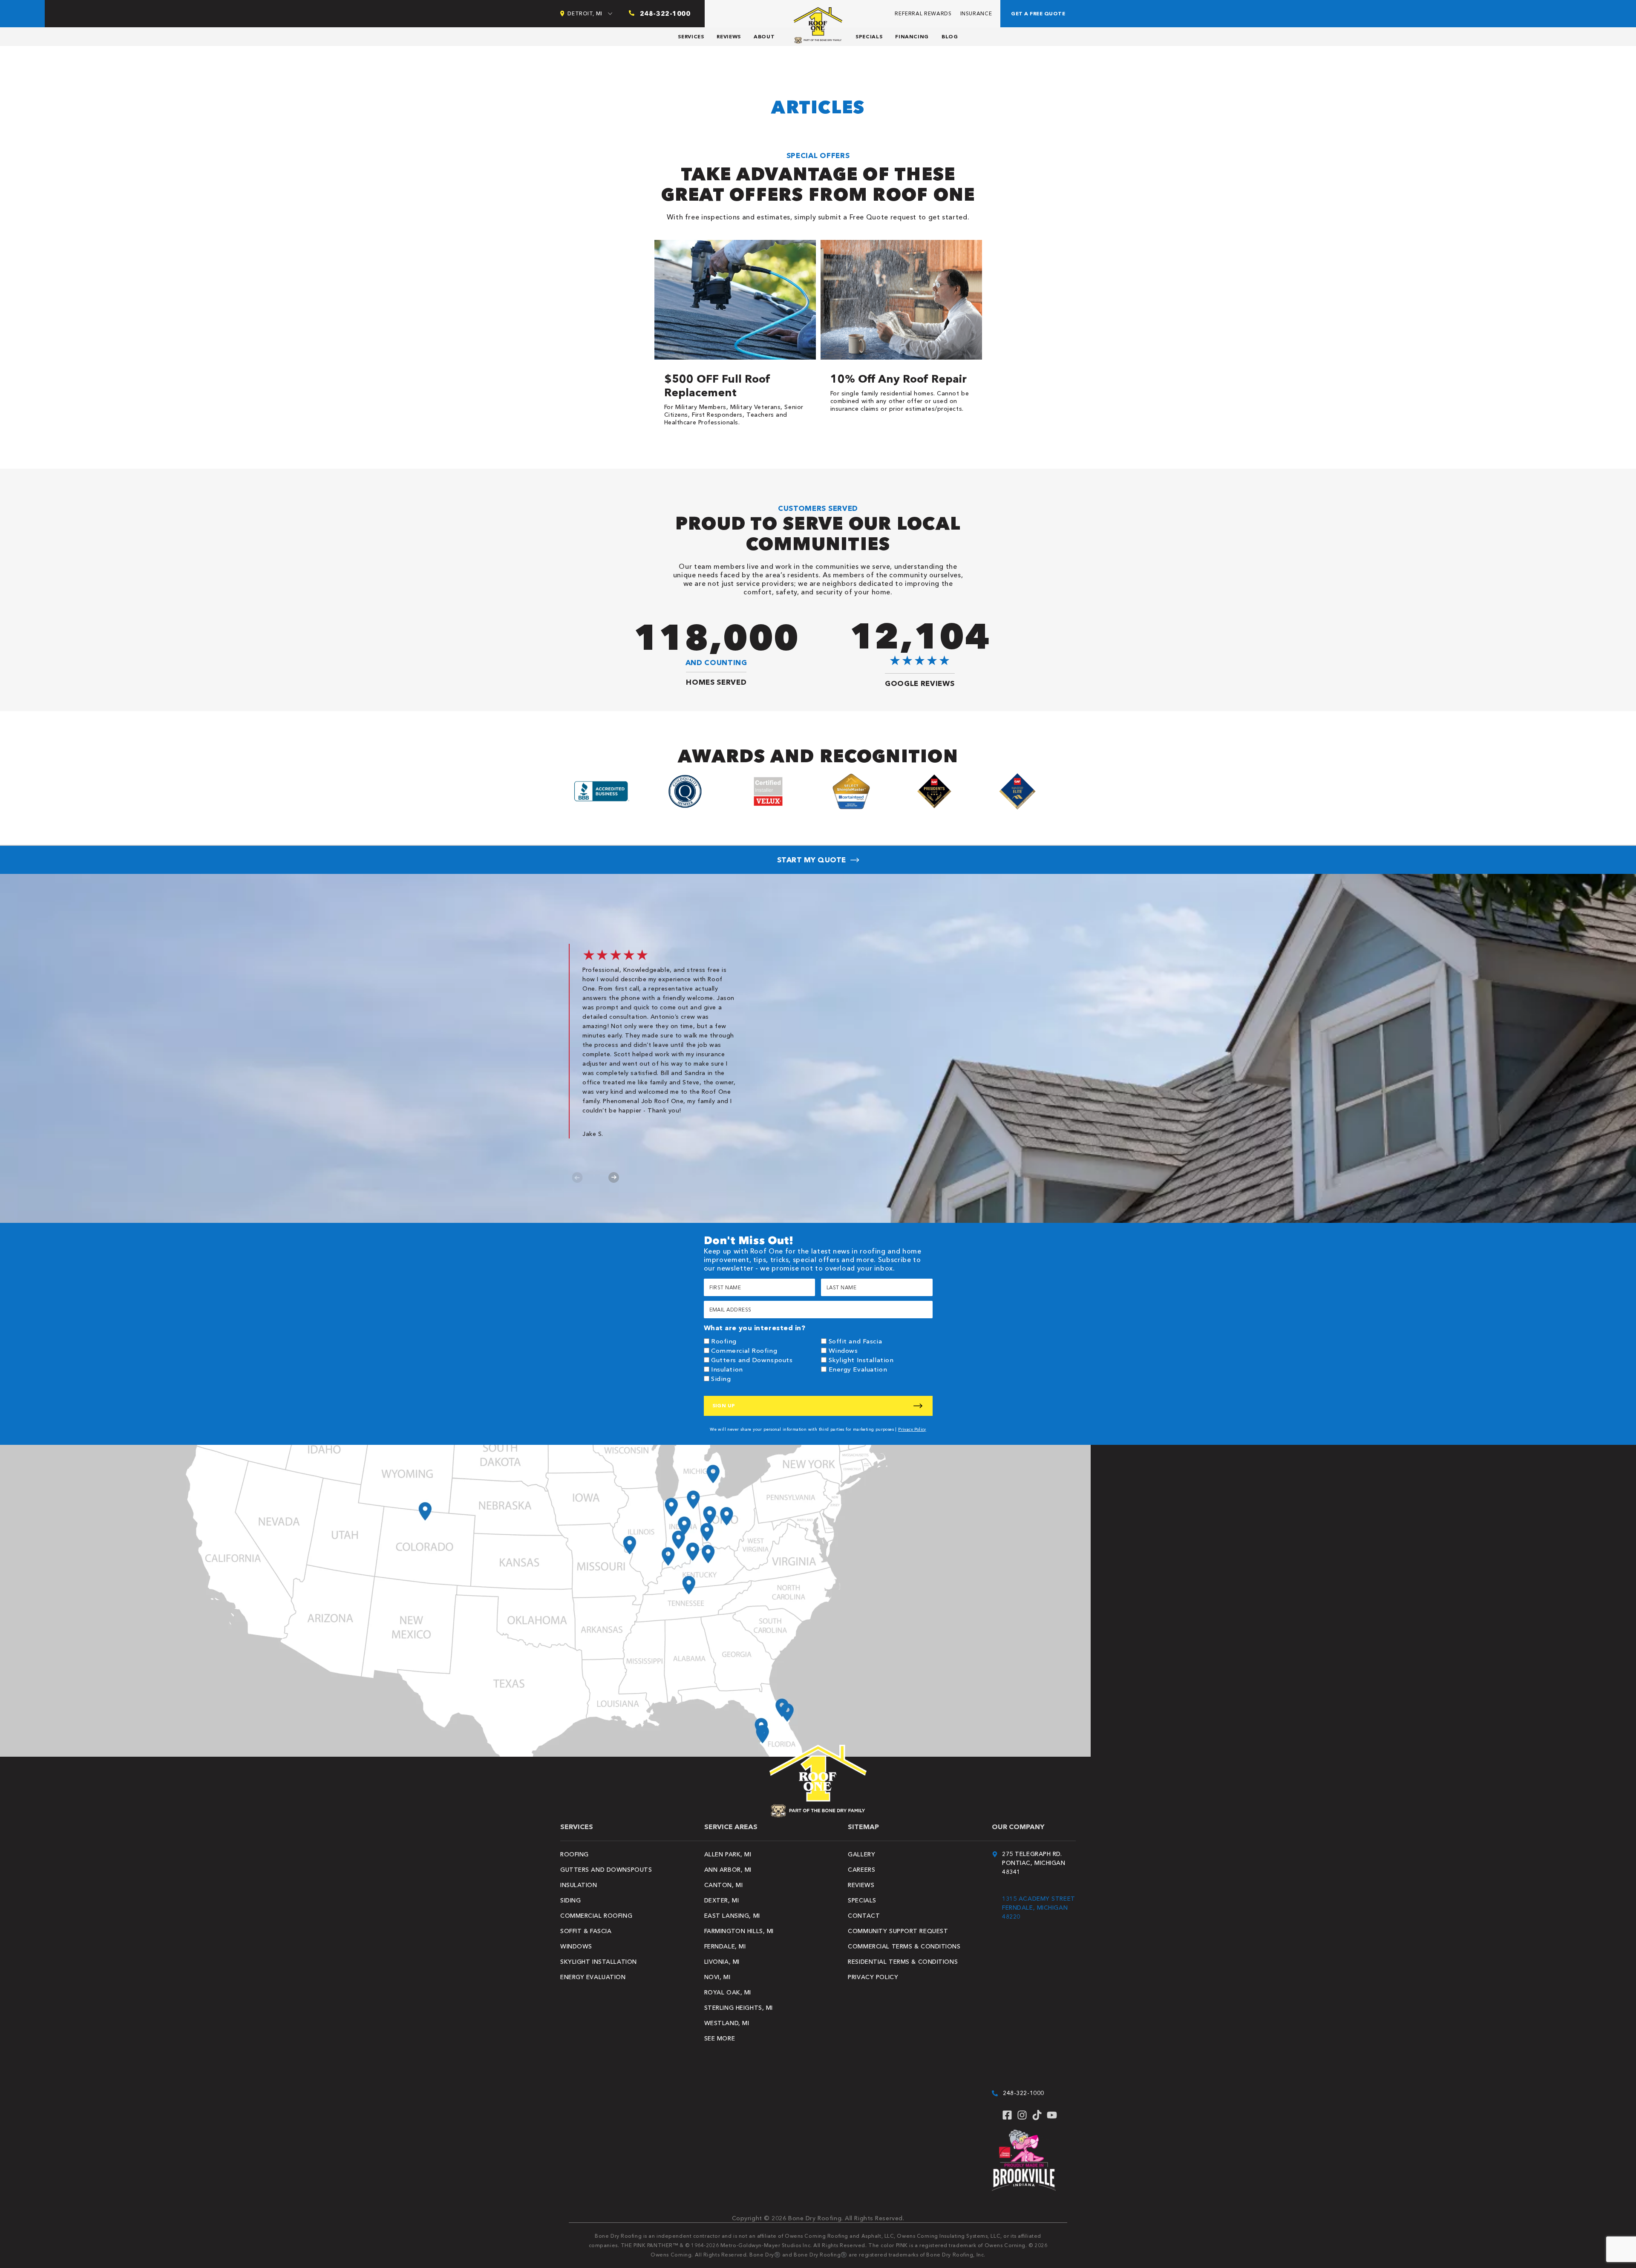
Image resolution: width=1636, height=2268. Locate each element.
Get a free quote (1038, 13)
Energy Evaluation (858, 1369)
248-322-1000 (1024, 2093)
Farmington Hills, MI (739, 1931)
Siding (721, 1379)
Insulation (727, 1369)
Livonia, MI (722, 1962)
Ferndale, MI (725, 1946)
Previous (577, 1177)
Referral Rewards (923, 13)
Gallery (861, 1854)
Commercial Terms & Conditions (904, 1946)
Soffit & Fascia (586, 1931)
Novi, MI (717, 1977)
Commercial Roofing (744, 1350)
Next (614, 1177)
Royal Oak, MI (728, 1992)
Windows (843, 1350)
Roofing (724, 1341)
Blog (950, 36)
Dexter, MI (722, 1900)
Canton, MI (724, 1885)
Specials (869, 36)
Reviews (729, 36)
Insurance (976, 13)
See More (720, 2038)
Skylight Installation (861, 1360)
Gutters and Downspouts (752, 1360)
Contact (864, 1916)
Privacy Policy (912, 1429)
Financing (912, 36)
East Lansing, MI (732, 1916)
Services (691, 36)
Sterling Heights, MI (739, 2008)
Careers (861, 1870)
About (764, 36)
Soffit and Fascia (855, 1341)
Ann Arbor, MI (728, 1870)
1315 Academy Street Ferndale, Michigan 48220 (1039, 1908)
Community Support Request (898, 1931)
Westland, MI (727, 2023)
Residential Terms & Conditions (903, 1962)
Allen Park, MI (728, 1854)
